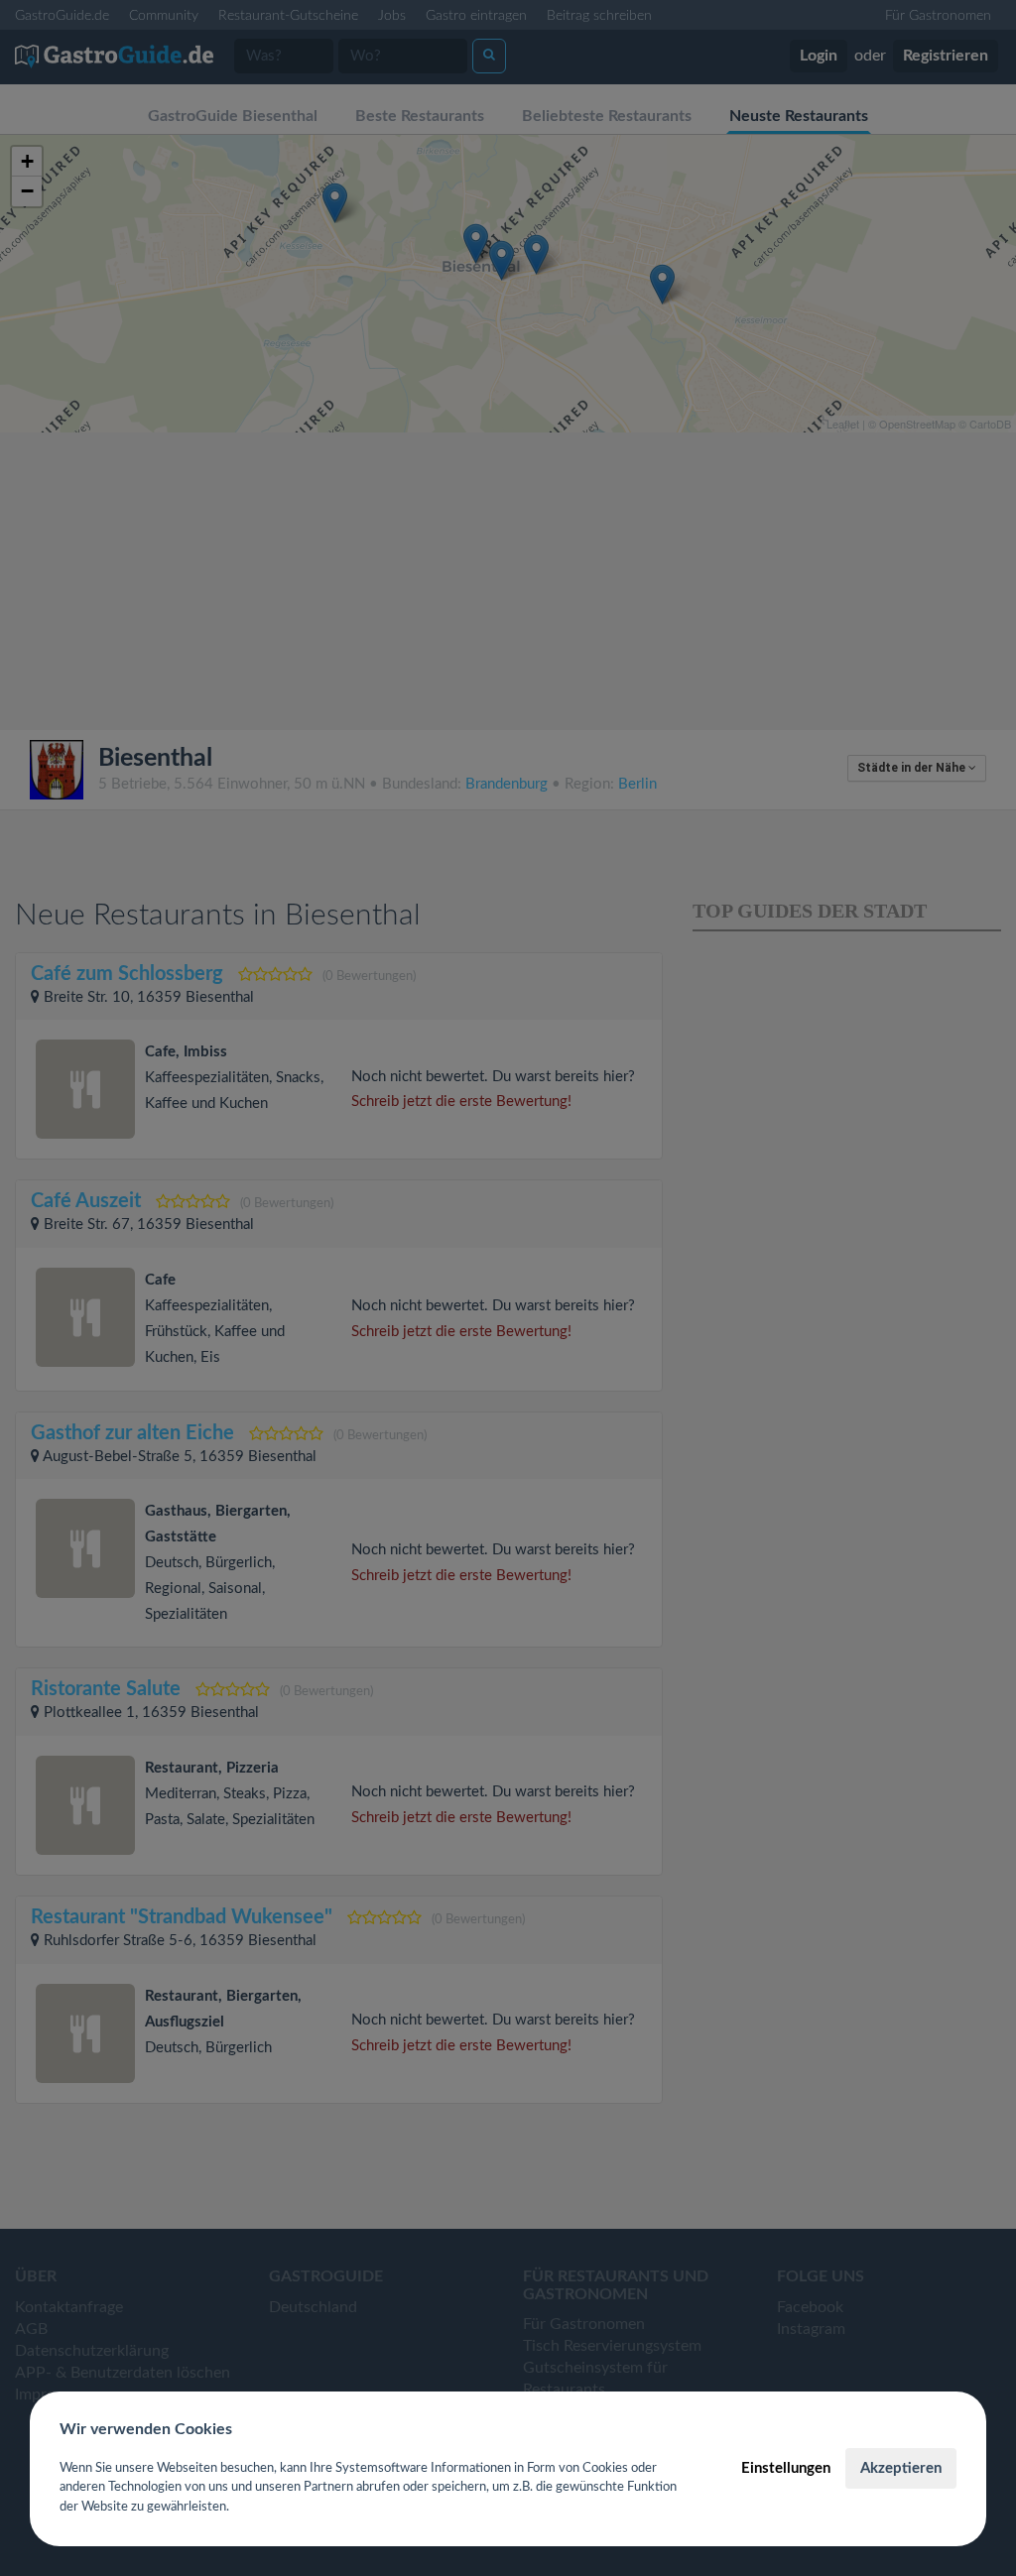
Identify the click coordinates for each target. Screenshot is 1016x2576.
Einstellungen (786, 2468)
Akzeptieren (901, 2468)
